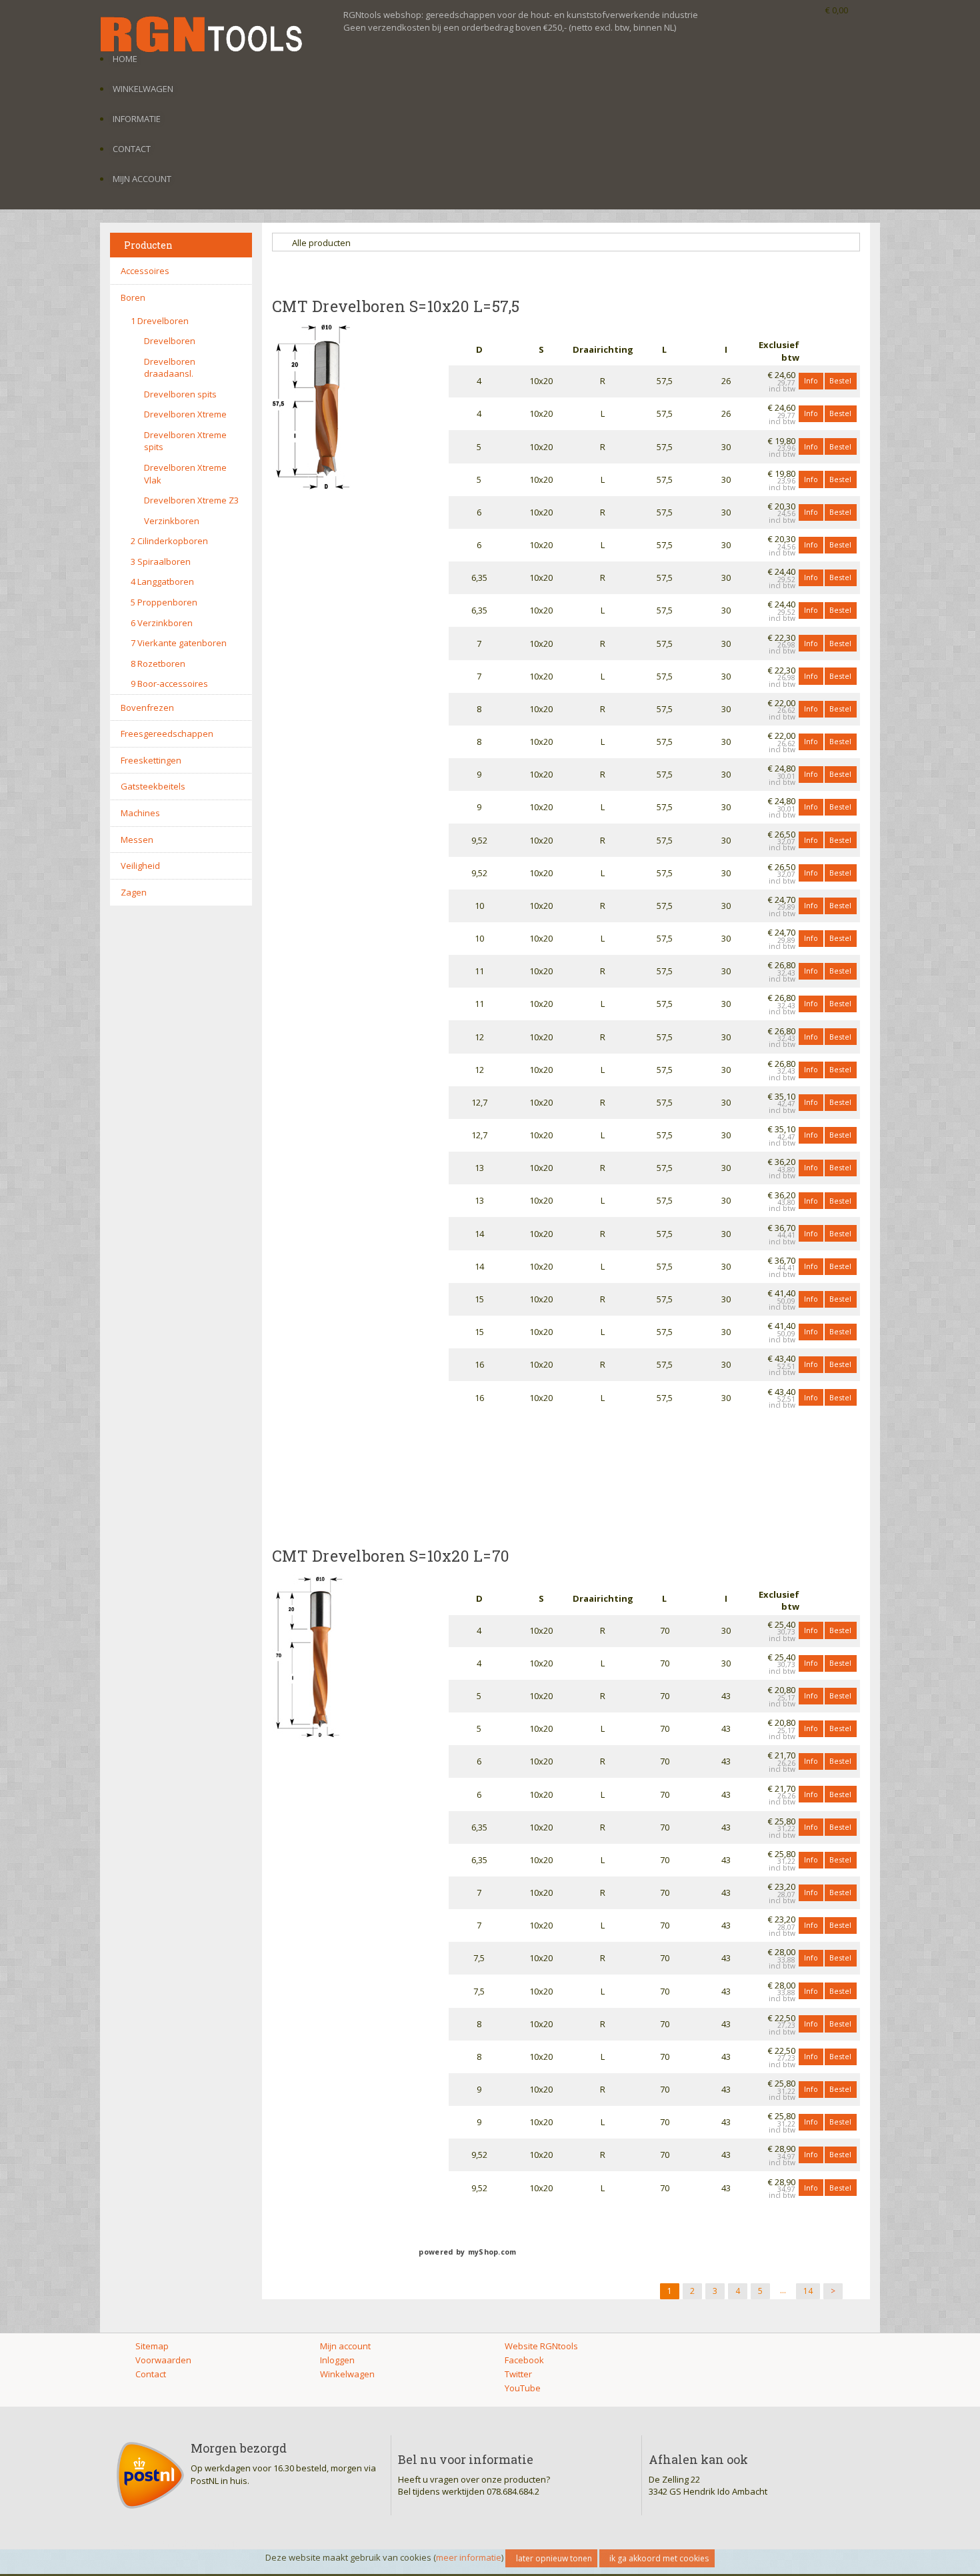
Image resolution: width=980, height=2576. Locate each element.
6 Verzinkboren (162, 623)
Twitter (518, 2374)
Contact (132, 149)
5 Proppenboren (164, 602)
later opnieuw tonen (554, 2558)
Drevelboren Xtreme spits (185, 441)
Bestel (840, 380)
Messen (137, 840)
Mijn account (142, 179)
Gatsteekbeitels (153, 786)
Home (125, 59)
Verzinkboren (172, 521)
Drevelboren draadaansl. (170, 368)
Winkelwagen (143, 89)
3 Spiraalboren (161, 561)
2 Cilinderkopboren (169, 541)
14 (808, 2291)
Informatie (137, 119)
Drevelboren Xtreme (185, 414)
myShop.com (492, 2252)
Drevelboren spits (180, 394)
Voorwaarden (163, 2360)
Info (811, 380)
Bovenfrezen (147, 708)
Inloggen (337, 2360)
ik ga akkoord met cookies (659, 2558)
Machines (140, 813)
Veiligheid (140, 866)
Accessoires (145, 271)
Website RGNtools (541, 2346)
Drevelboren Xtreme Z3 (191, 500)
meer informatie (469, 2557)
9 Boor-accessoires (169, 684)
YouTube (523, 2388)
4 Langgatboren (162, 581)
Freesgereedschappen (167, 734)
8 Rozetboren (158, 664)
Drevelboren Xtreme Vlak (185, 474)
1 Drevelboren (160, 321)
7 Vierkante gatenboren (179, 643)
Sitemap (152, 2346)
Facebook (524, 2360)
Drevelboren (170, 341)
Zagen (134, 892)
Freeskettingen (151, 760)
